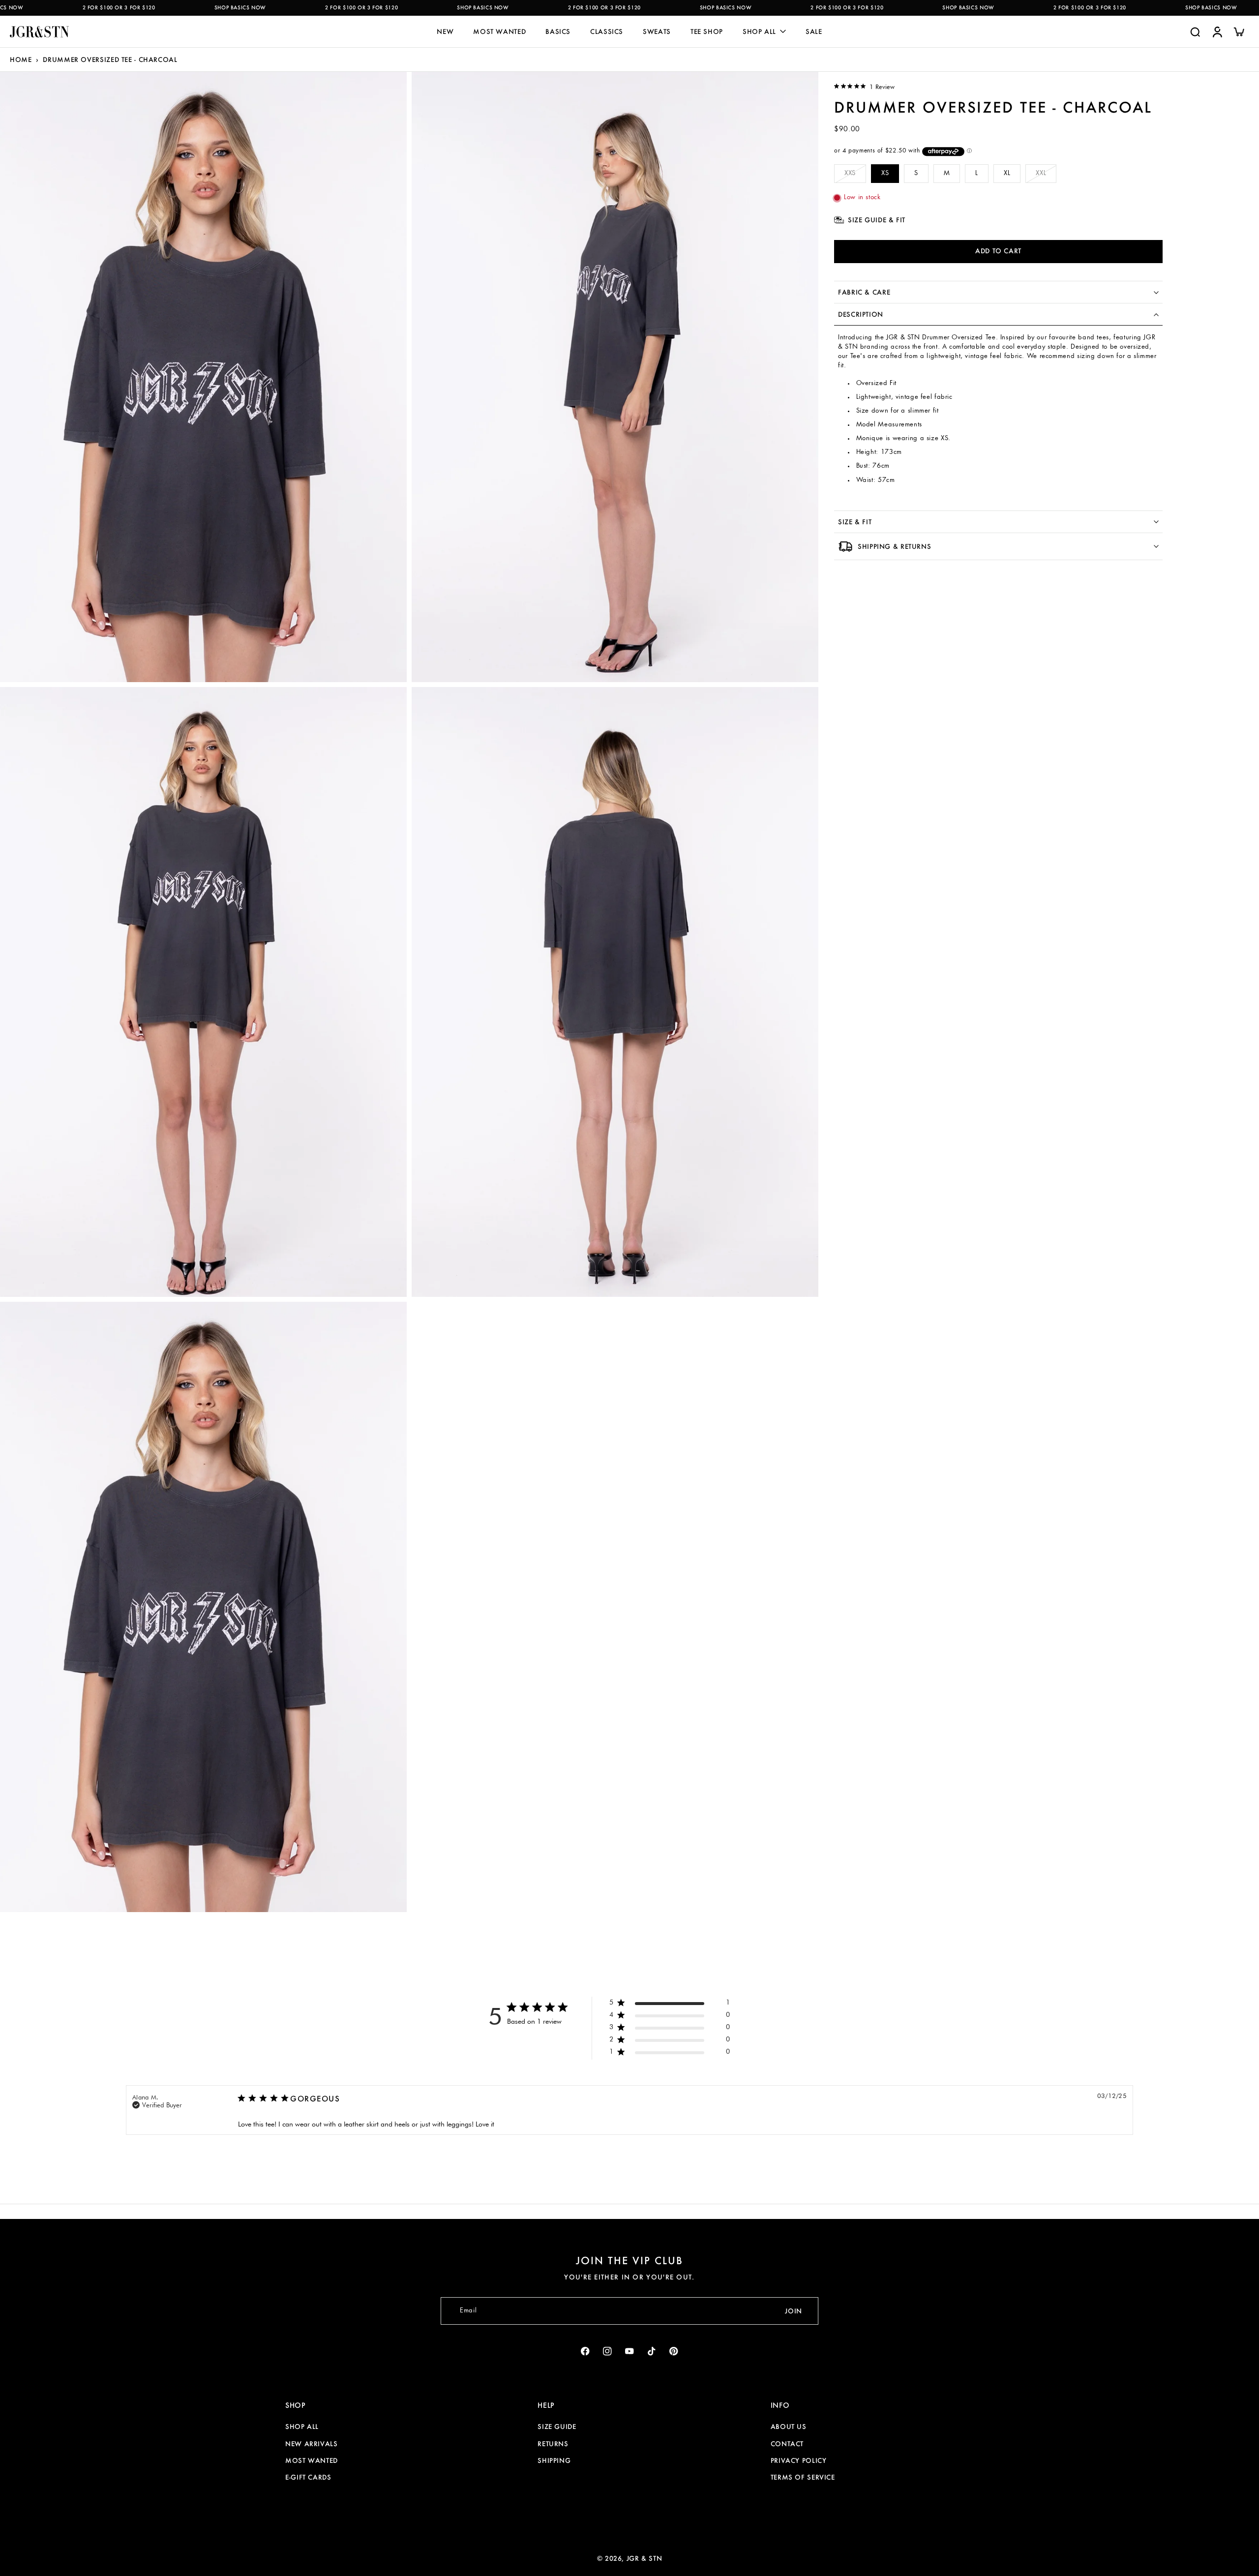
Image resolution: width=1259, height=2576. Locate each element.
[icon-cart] (1238, 31)
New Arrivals (312, 2444)
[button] (998, 252)
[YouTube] (630, 2351)
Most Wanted (312, 2460)
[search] (1195, 31)
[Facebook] (585, 2351)
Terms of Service (803, 2477)
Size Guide (557, 2426)
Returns (553, 2444)
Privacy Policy (799, 2460)
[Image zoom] (203, 377)
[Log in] (1217, 31)
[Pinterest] (674, 2351)
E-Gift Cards (308, 2477)
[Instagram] (608, 2351)
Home (21, 60)
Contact (787, 2444)
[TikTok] (652, 2351)
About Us (789, 2426)
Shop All (302, 2426)
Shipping (554, 2460)
